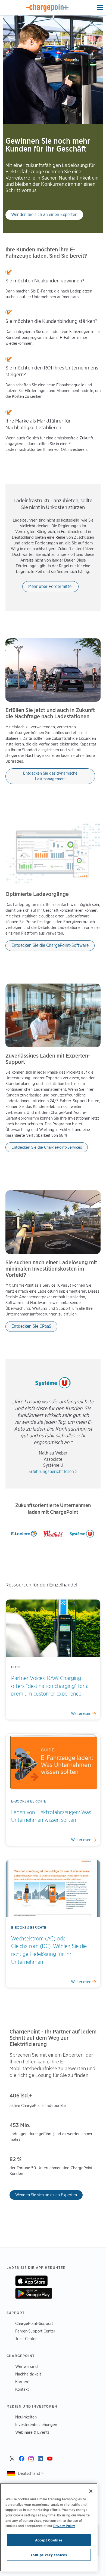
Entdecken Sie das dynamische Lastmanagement (50, 776)
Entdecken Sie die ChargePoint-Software (50, 945)
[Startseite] (47, 8)
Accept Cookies (49, 2540)
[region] (49, 2527)
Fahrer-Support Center (35, 2331)
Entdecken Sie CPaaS (31, 1326)
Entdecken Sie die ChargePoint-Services (47, 1147)
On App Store (31, 2281)
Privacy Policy (64, 2526)
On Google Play (34, 2293)
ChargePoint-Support (34, 2323)
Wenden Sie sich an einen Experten (44, 215)
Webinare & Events (32, 2432)
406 (15, 2096)
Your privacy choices (49, 2555)
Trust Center (26, 2339)
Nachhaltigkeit (28, 2374)
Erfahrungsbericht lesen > (53, 1472)
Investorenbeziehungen (36, 2425)
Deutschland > (31, 2473)
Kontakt (22, 2389)
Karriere (22, 2382)
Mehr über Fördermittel (50, 586)
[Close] (91, 2491)
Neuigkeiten (26, 2417)
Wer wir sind (26, 2366)
